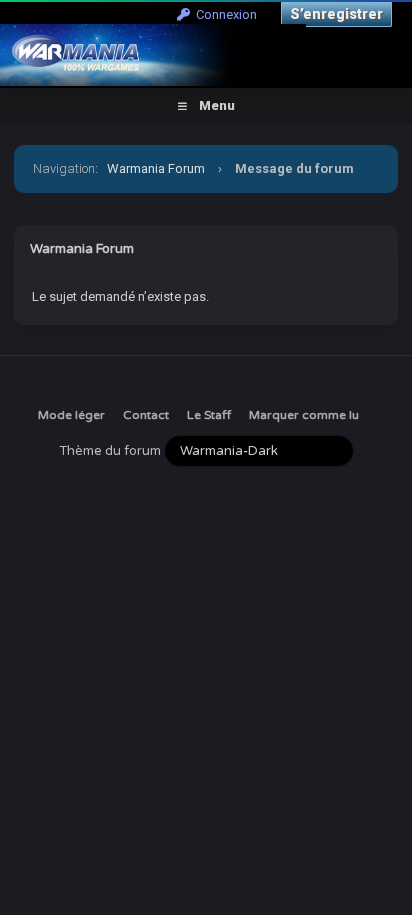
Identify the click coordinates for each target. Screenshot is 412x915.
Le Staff (209, 415)
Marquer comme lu (304, 415)
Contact (146, 415)
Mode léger (71, 415)
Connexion (223, 14)
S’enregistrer (336, 14)
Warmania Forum (156, 168)
